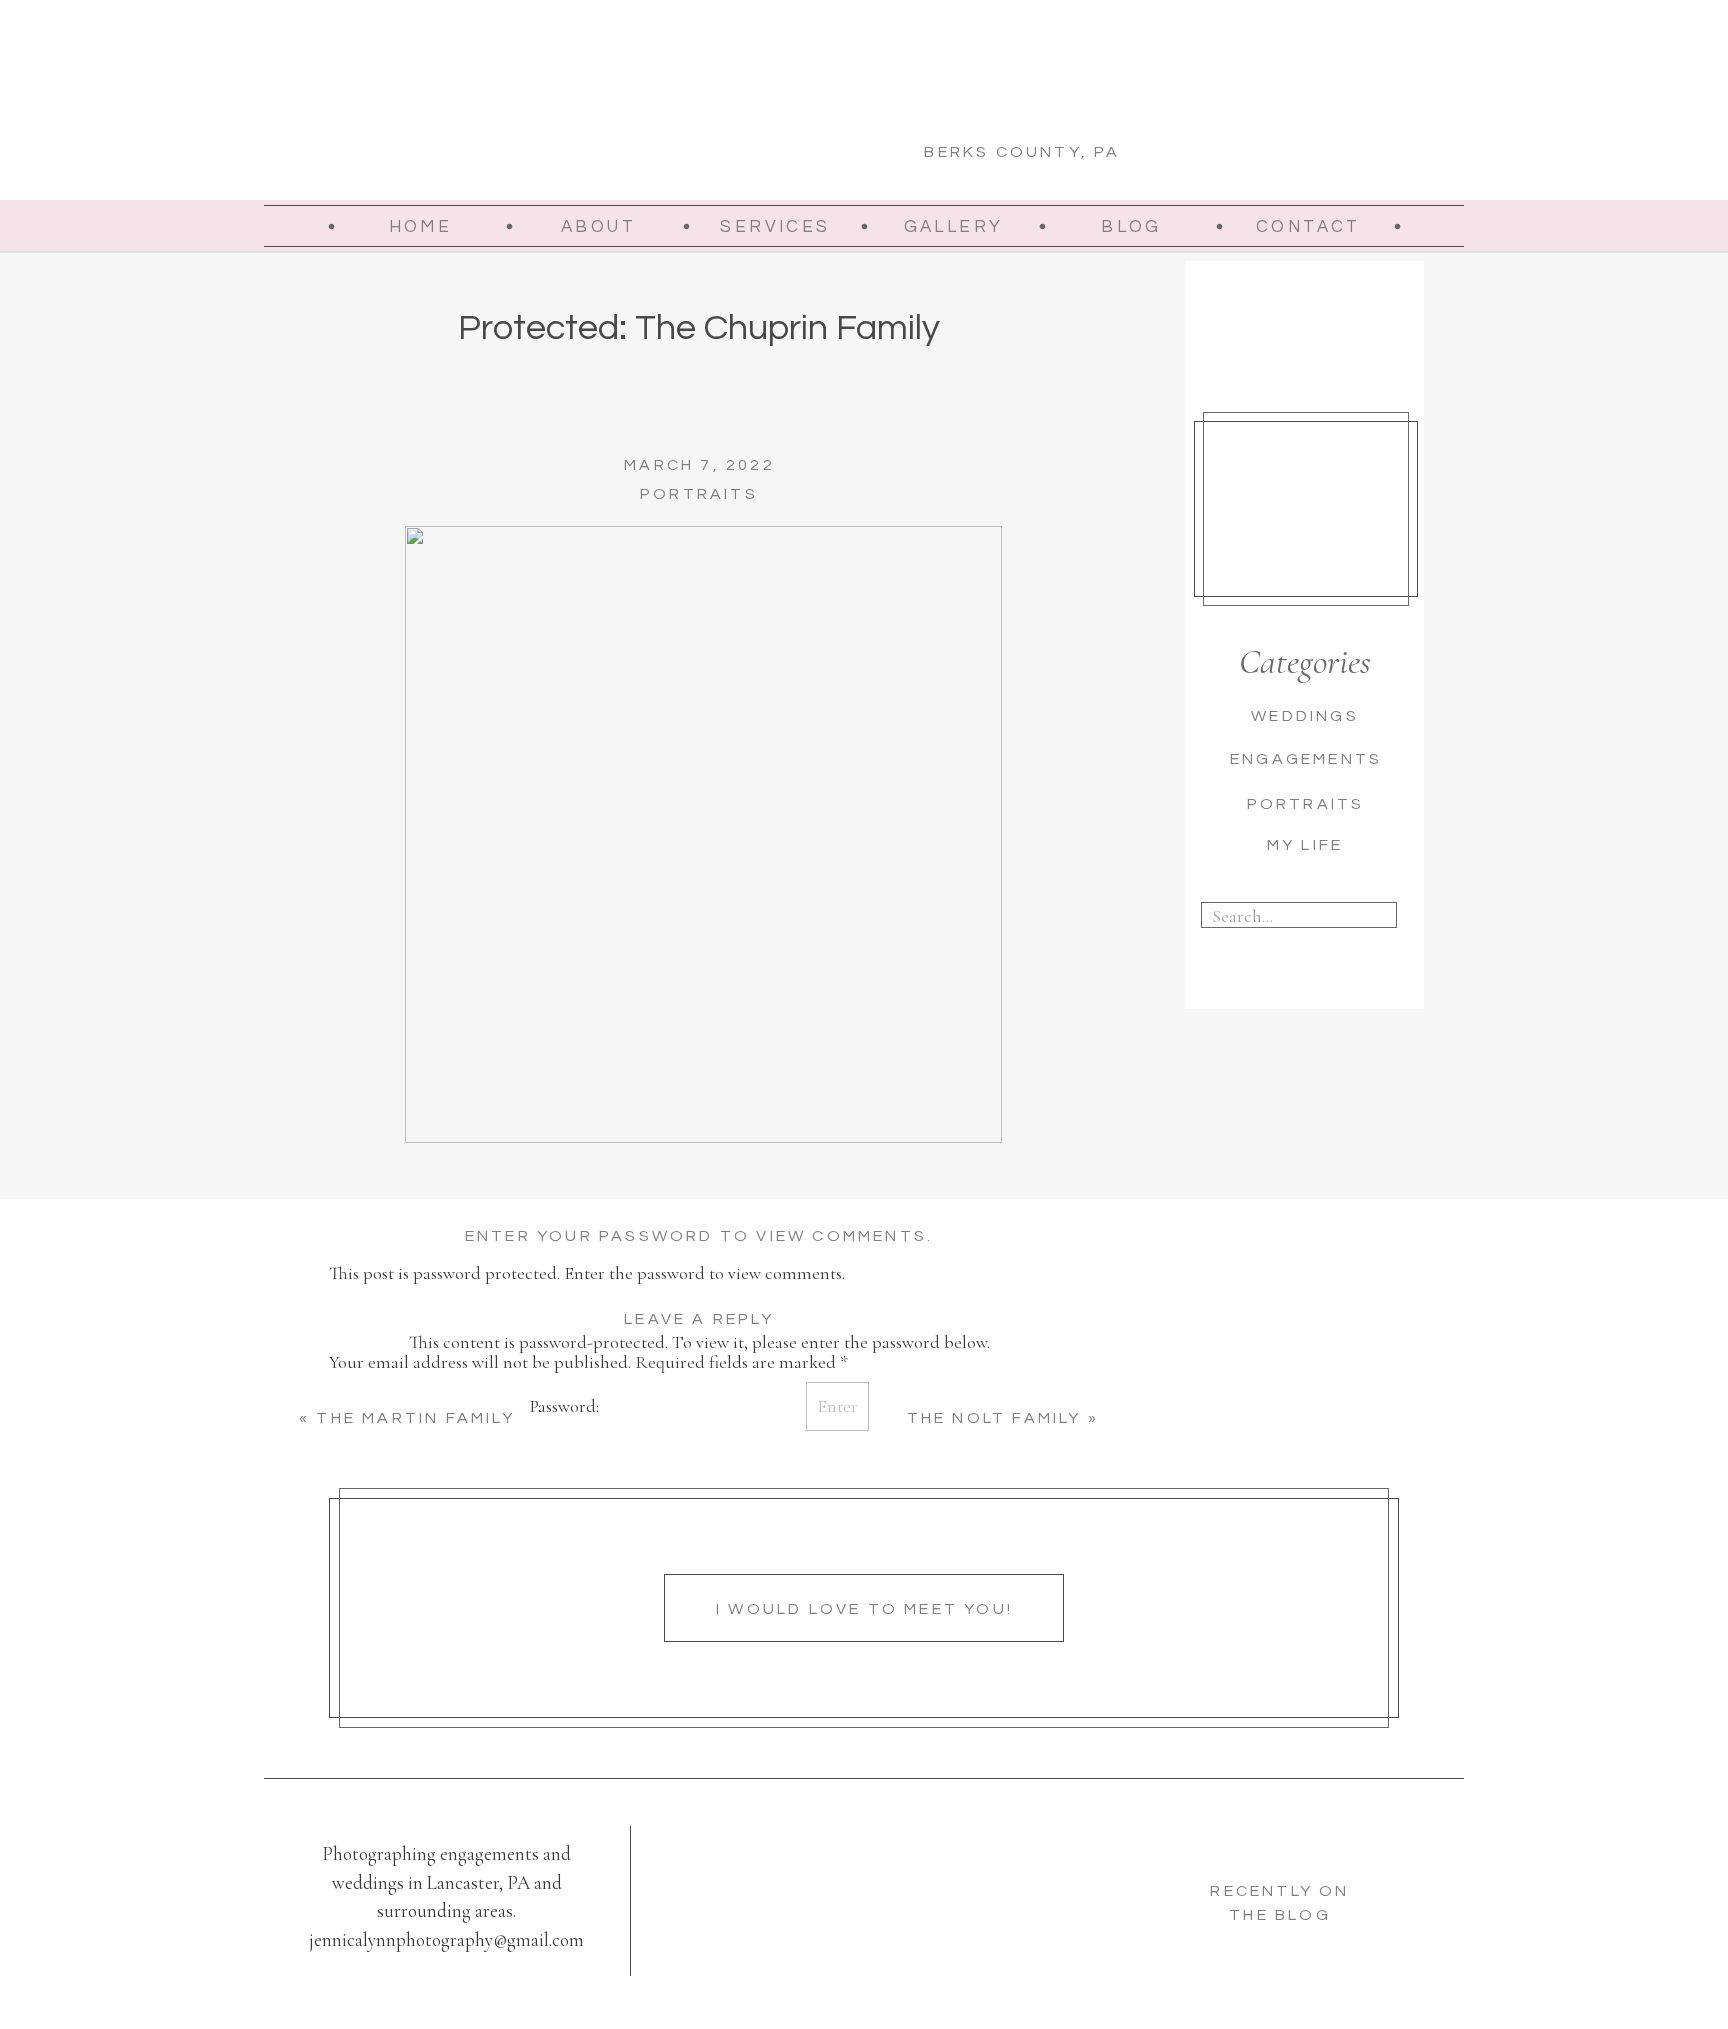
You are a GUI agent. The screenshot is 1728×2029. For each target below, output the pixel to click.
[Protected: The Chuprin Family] (703, 834)
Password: (566, 1406)
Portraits (699, 494)
